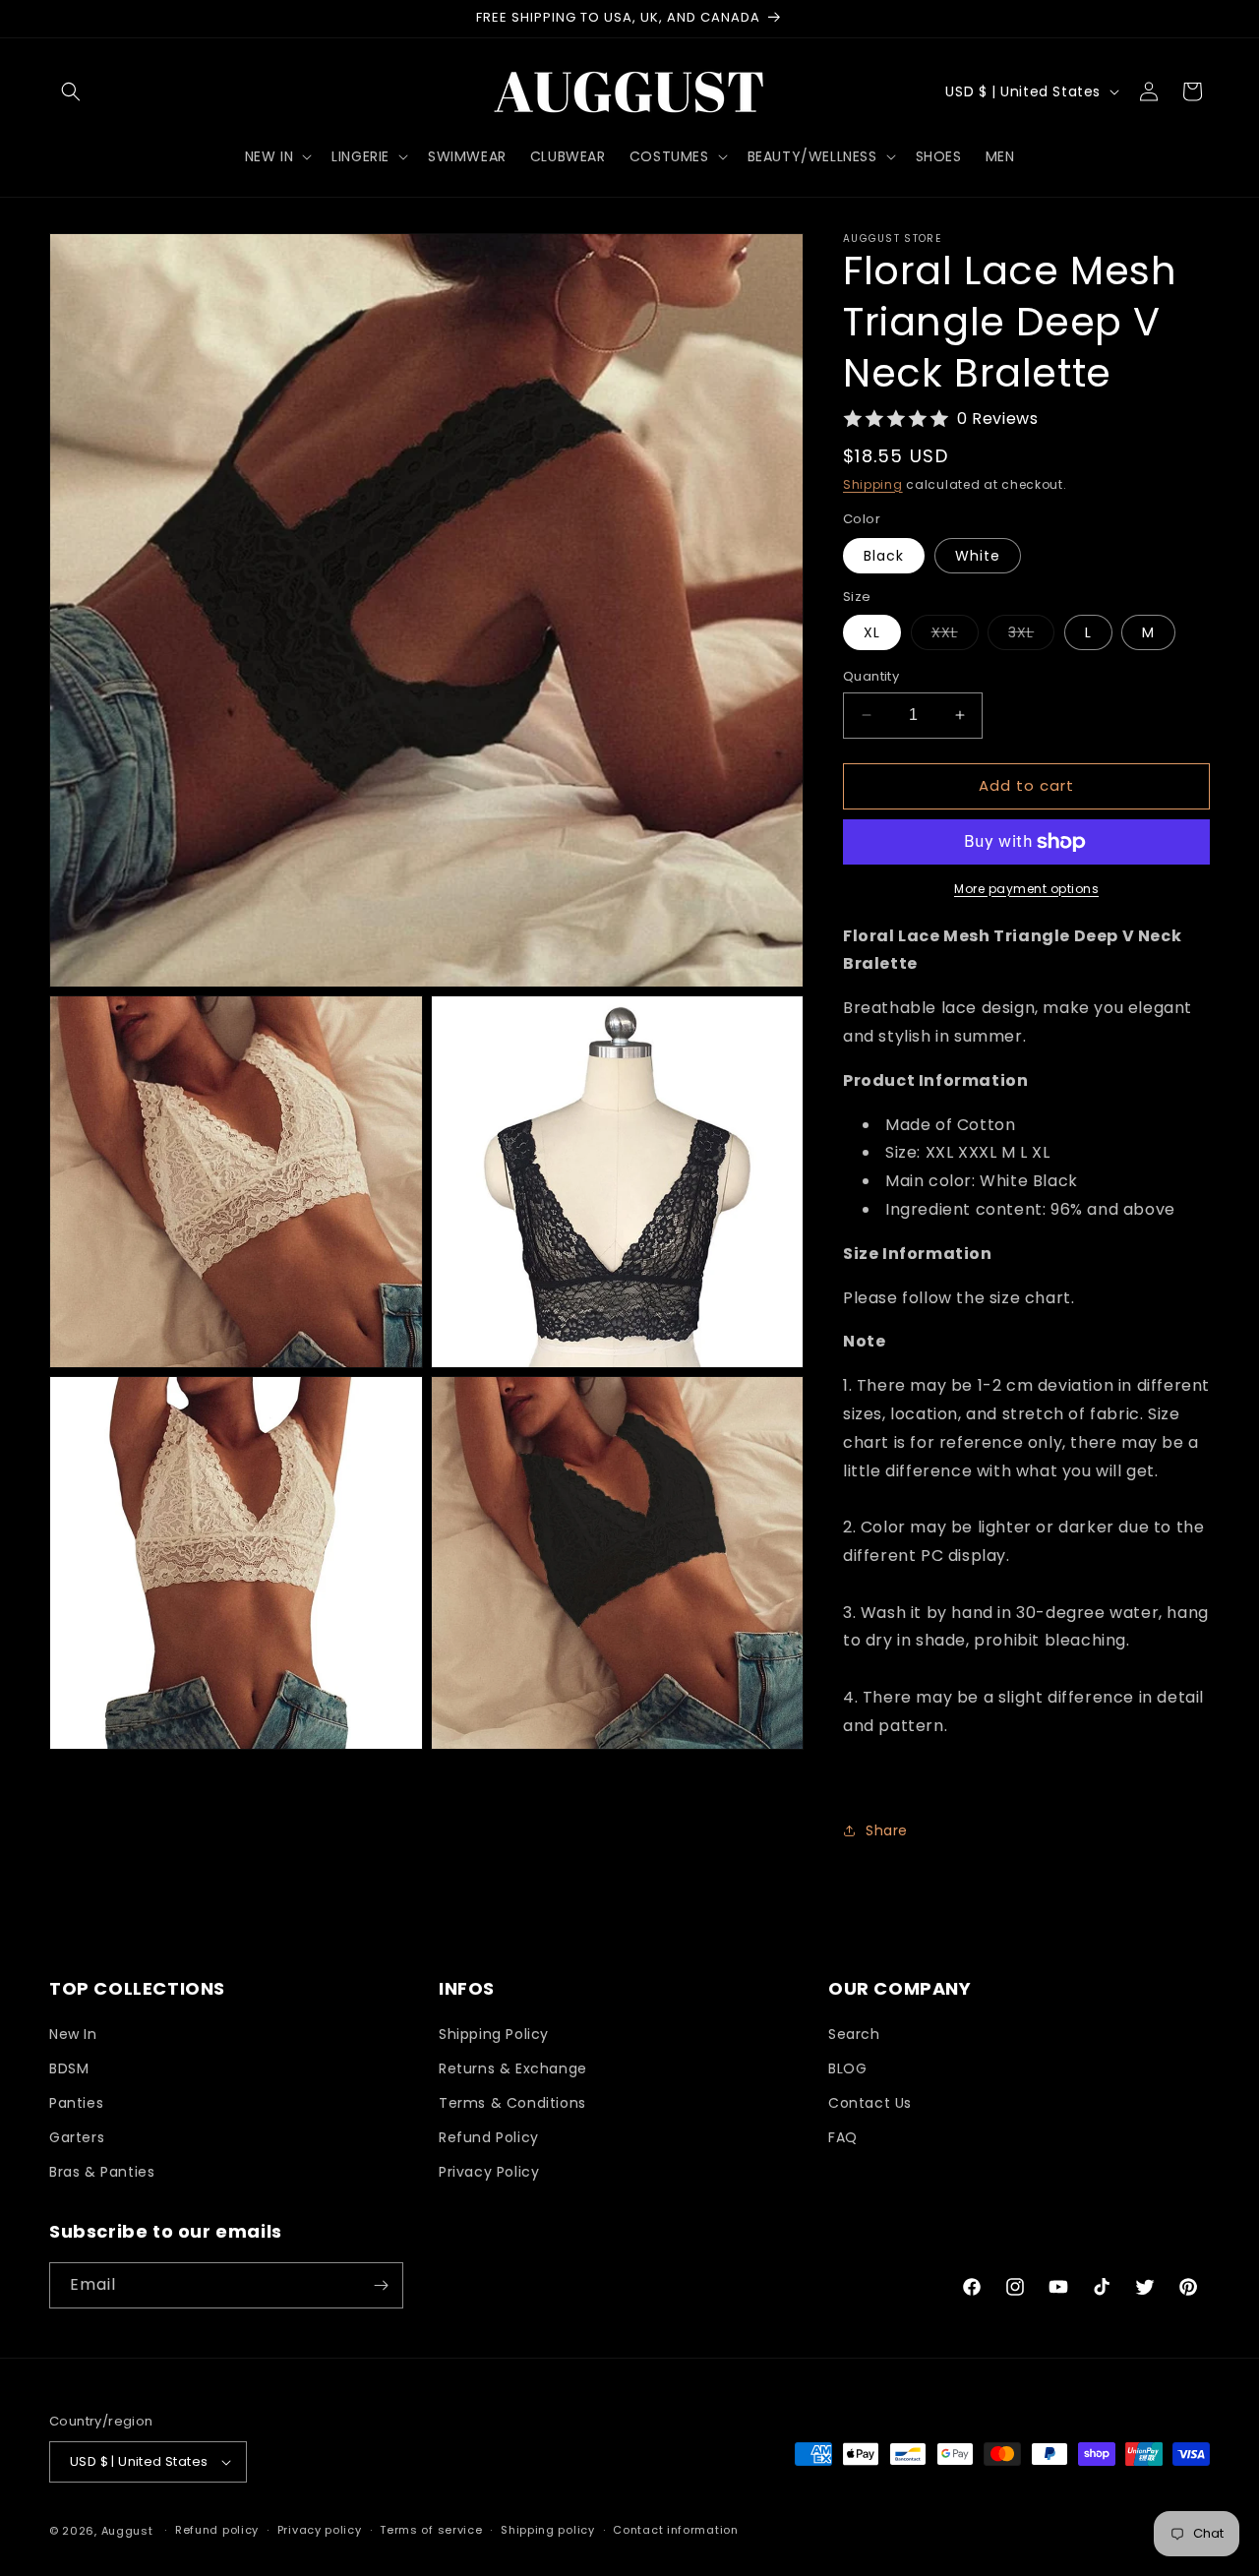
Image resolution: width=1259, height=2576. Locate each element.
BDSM (69, 2068)
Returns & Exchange (513, 2068)
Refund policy (217, 2530)
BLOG (847, 2068)
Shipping (873, 484)
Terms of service (431, 2530)
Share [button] (887, 1830)
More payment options (1026, 889)
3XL (1031, 636)
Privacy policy (320, 2530)
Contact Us (870, 2103)
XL (872, 632)
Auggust (129, 2531)
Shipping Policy (494, 2034)
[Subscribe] (381, 2285)
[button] (71, 91)
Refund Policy (489, 2137)
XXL (955, 636)
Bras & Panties (102, 2173)
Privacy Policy (489, 2173)
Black (884, 556)
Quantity (871, 676)
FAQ (843, 2137)
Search (854, 2034)
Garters (77, 2137)
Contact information (675, 2530)
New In (73, 2034)
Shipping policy (548, 2530)
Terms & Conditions (512, 2103)
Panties (76, 2103)
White (978, 556)
